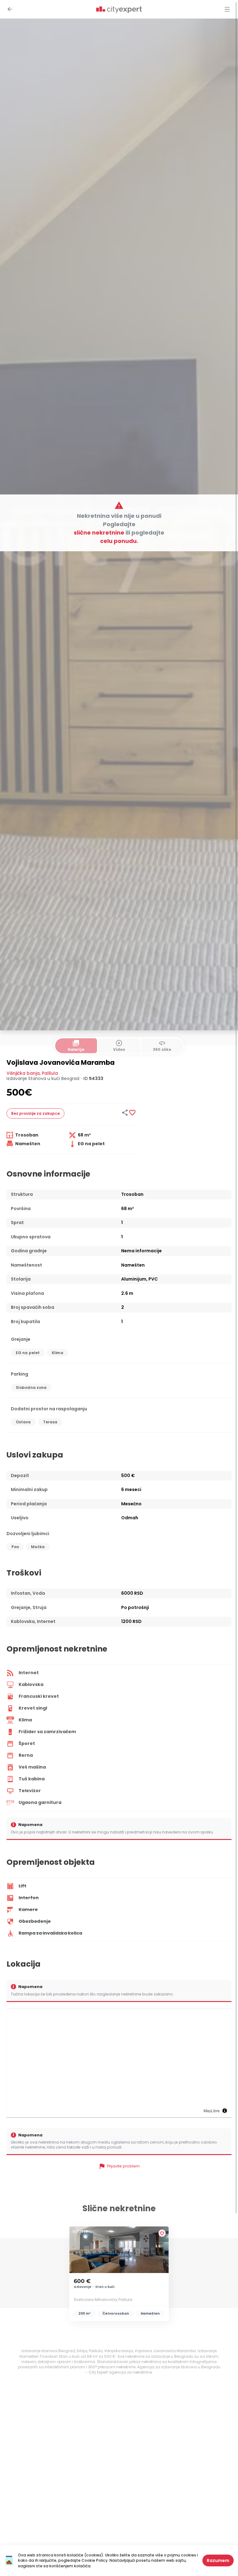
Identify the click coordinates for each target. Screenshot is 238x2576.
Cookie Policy (95, 2560)
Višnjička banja (23, 1073)
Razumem (218, 2560)
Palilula (50, 1073)
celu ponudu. (119, 541)
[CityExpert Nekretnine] (119, 10)
